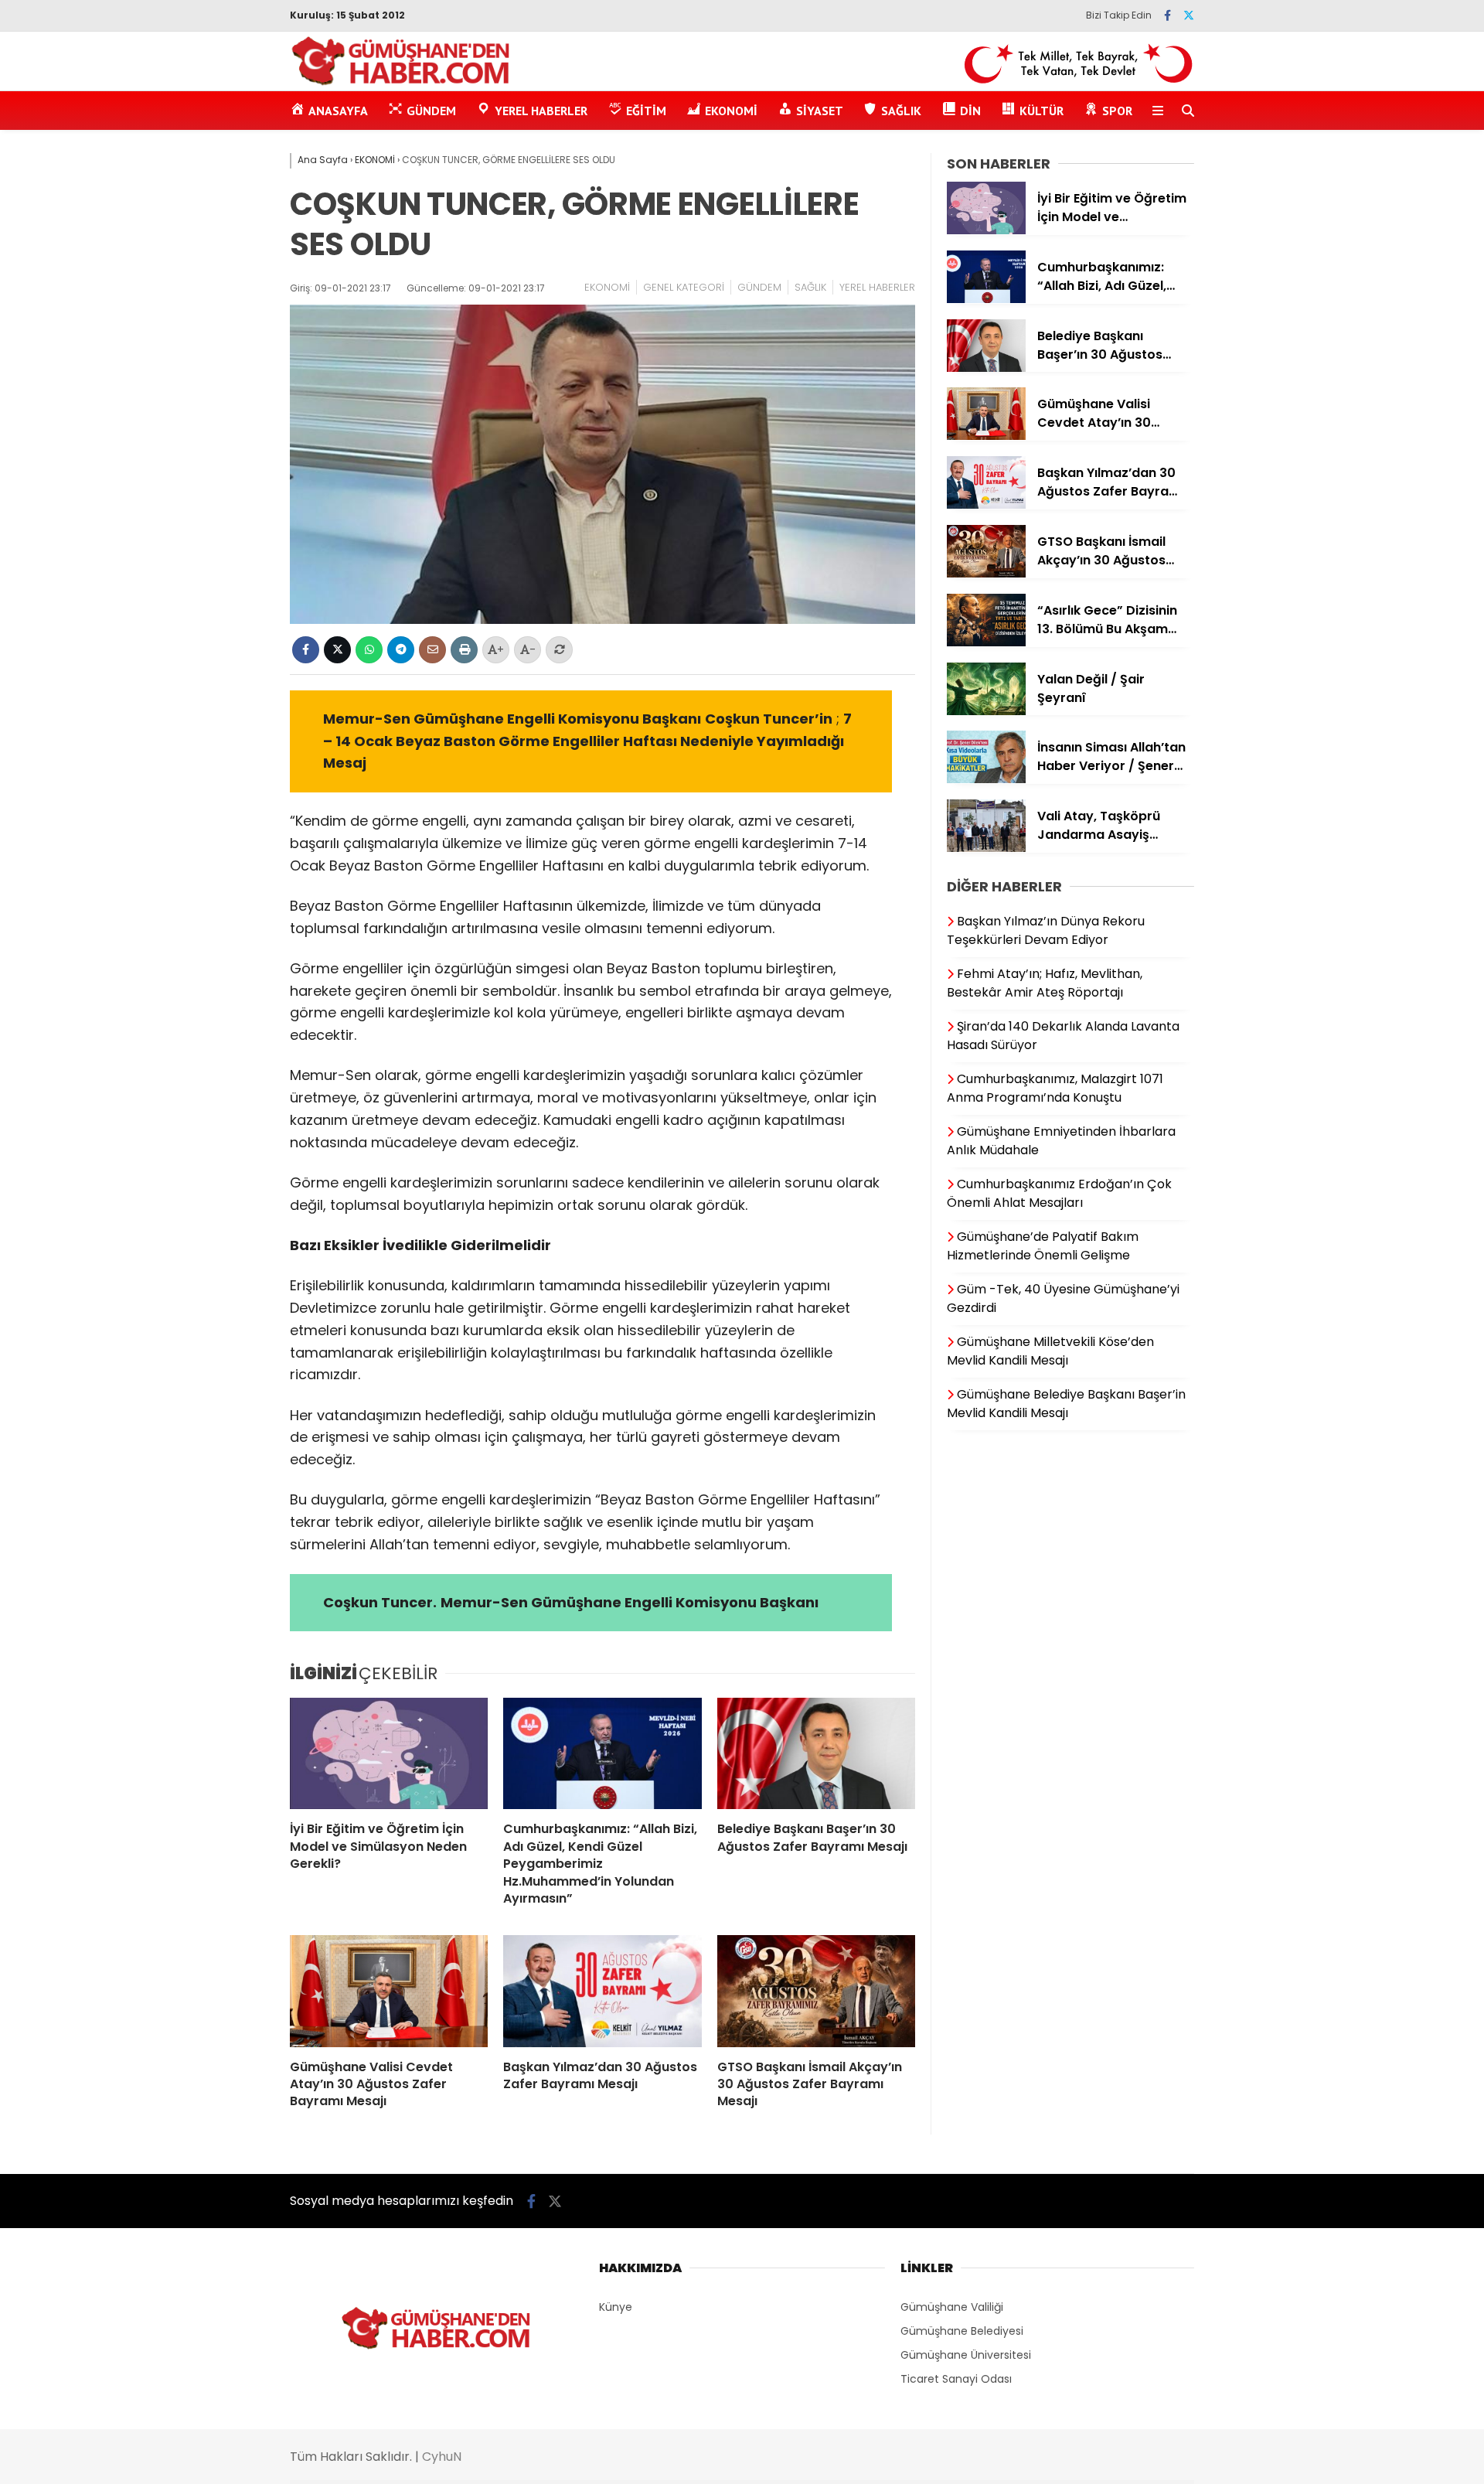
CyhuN (442, 2457)
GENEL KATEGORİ (684, 287)
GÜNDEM (759, 287)
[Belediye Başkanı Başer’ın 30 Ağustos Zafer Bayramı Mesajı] (816, 1753)
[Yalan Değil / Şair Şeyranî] (986, 711)
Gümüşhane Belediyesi (962, 2331)
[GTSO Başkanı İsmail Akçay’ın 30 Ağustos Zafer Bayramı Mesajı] (816, 1991)
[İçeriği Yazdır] (464, 650)
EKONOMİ (607, 287)
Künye (616, 2307)
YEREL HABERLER (877, 287)
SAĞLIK (810, 287)
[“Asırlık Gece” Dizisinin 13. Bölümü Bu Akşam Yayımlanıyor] (986, 642)
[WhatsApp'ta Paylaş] (369, 650)
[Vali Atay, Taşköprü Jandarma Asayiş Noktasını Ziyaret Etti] (986, 848)
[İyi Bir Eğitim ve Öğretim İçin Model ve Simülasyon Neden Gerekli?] (389, 1753)
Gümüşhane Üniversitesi (966, 2355)
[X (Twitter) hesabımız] (1189, 15)
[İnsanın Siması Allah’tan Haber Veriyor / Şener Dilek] (986, 779)
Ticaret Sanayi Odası (956, 2379)
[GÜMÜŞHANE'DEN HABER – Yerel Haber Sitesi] (402, 83)
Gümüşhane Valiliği (952, 2307)
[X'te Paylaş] (337, 650)
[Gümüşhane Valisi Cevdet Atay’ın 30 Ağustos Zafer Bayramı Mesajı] (389, 1991)
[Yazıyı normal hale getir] (559, 650)
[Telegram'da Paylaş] (401, 650)
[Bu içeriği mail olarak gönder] (432, 650)
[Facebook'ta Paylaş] (306, 650)
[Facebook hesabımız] (1167, 15)
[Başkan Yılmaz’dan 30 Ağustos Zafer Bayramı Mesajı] (602, 1991)
